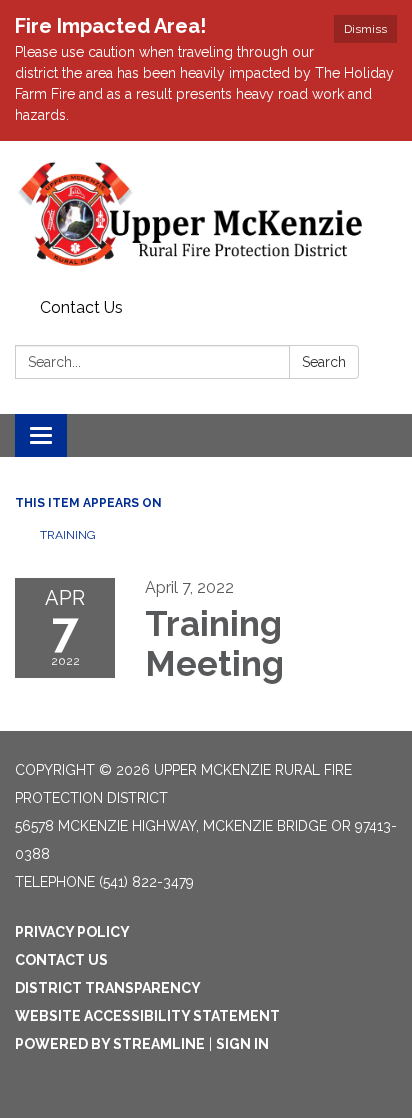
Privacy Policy (72, 932)
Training (68, 535)
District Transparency (108, 988)
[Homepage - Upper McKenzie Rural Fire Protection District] (206, 216)
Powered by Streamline (110, 1044)
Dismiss (365, 29)
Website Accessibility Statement (147, 1016)
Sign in (242, 1044)
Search (324, 362)
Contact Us (81, 307)
